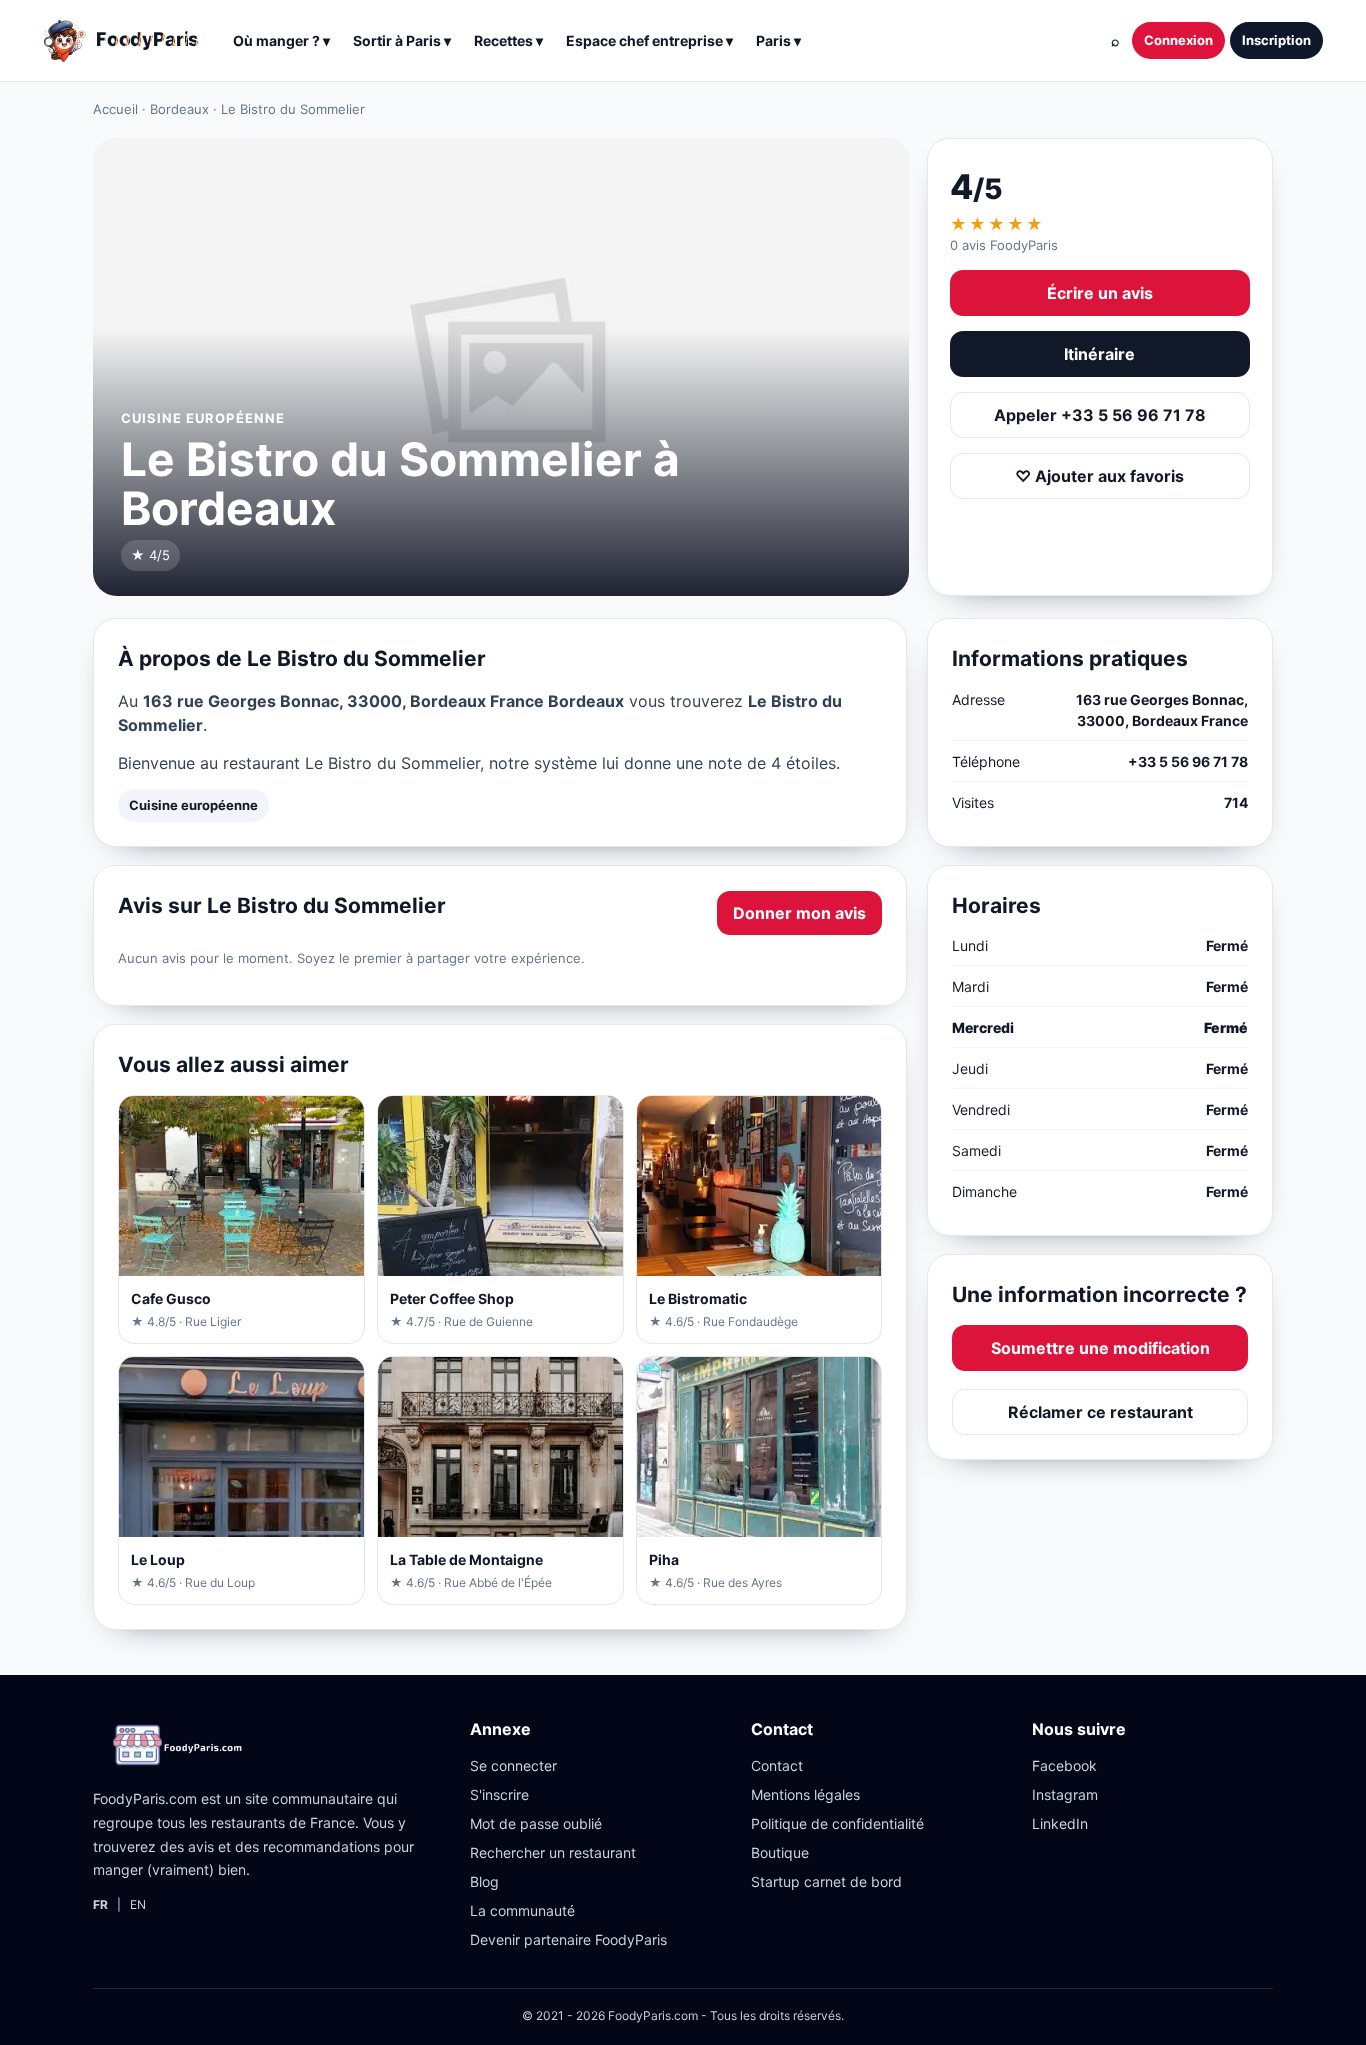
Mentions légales (805, 1794)
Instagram (1065, 1794)
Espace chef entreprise (649, 40)
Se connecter (513, 1765)
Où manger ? (281, 40)
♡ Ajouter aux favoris (1099, 476)
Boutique (780, 1852)
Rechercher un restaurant (553, 1852)
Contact (777, 1765)
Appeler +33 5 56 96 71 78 (1100, 415)
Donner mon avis (799, 913)
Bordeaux (179, 109)
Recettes (508, 40)
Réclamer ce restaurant (1100, 1412)
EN (138, 1904)
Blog (484, 1881)
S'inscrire (499, 1794)
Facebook (1064, 1765)
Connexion (1178, 40)
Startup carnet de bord (826, 1881)
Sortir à (402, 40)
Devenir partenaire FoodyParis (568, 1939)
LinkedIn (1060, 1823)
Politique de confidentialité (837, 1823)
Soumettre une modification (1100, 1348)
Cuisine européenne (193, 805)
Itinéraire (1099, 354)
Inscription (1276, 40)
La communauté (522, 1910)
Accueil (115, 109)
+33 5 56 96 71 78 (1188, 761)
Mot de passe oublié (536, 1823)
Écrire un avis (1100, 293)
